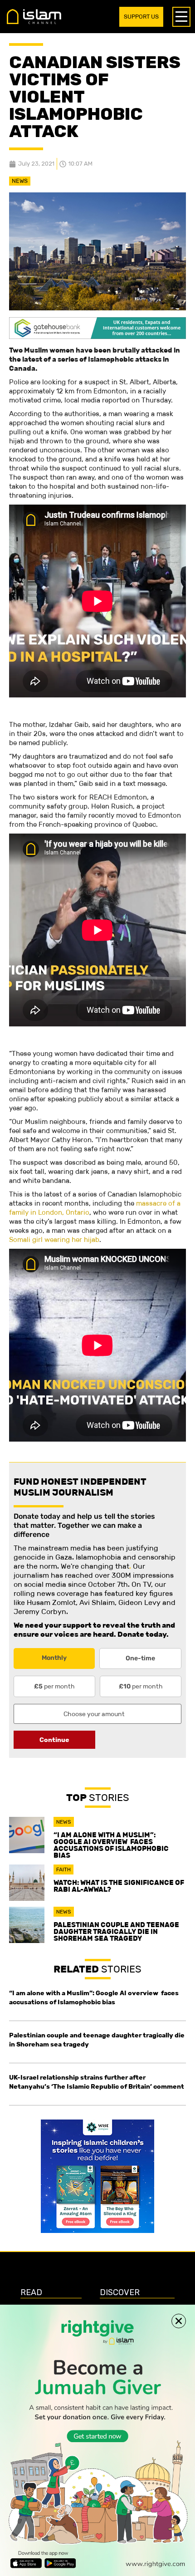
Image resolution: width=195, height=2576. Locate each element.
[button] (179, 2321)
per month (54, 1686)
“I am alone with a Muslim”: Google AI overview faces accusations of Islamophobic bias (111, 1845)
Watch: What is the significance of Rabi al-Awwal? (119, 1886)
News (20, 181)
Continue (54, 1740)
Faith (63, 1869)
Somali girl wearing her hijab (54, 1239)
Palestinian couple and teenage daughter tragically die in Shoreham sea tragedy (116, 1931)
